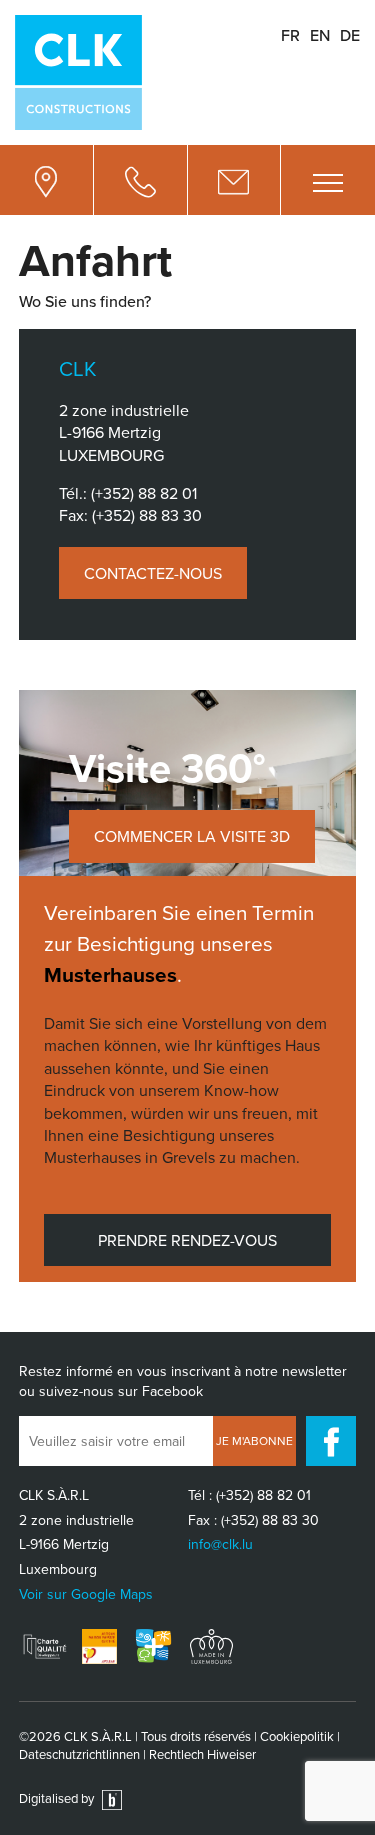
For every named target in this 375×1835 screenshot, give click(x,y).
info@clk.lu (220, 1544)
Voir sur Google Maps (86, 1594)
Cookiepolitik (297, 1736)
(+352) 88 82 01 (144, 493)
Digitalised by (58, 1798)
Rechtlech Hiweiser (202, 1754)
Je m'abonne (254, 1440)
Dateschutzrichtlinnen (79, 1754)
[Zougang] (47, 180)
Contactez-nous (153, 573)
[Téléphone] (141, 180)
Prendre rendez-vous (187, 1240)
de (350, 35)
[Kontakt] (235, 180)
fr (290, 35)
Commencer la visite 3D (192, 836)
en (320, 35)
